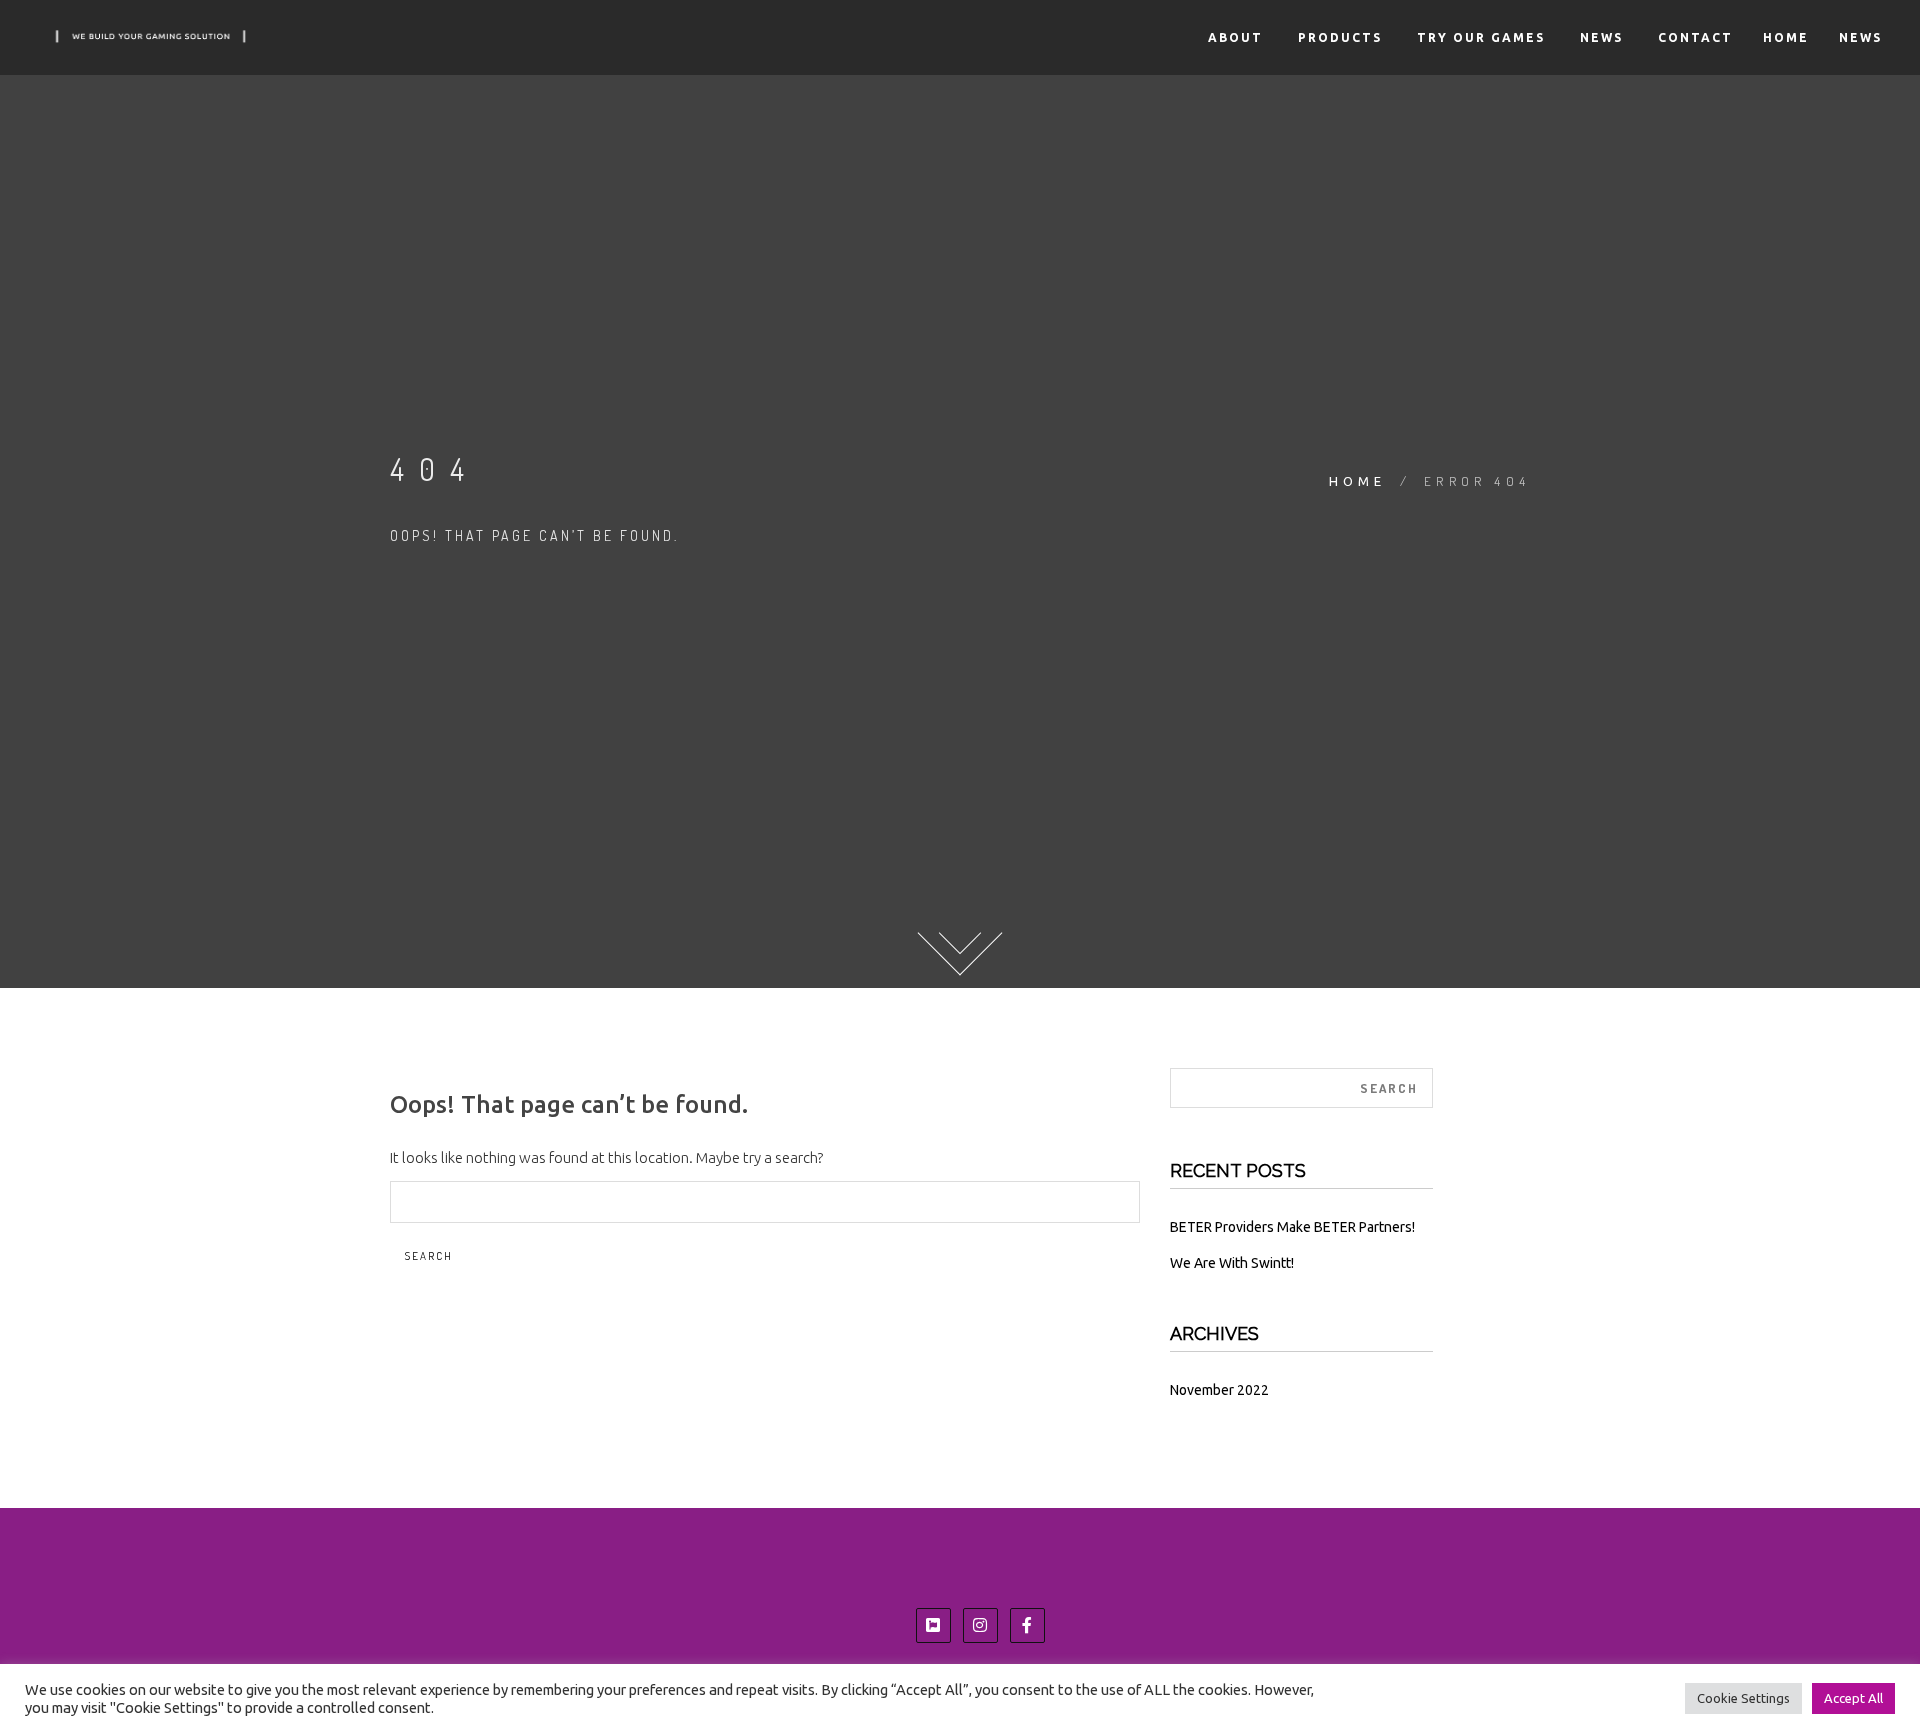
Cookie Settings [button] (1743, 1698)
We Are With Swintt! (1232, 1263)
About (1233, 37)
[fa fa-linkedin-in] (933, 1625)
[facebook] (1027, 1625)
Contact (1693, 37)
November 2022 (1219, 1390)
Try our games (1478, 37)
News (1599, 37)
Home (1786, 37)
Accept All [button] (1853, 1698)
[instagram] (980, 1625)
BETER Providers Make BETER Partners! (1292, 1227)
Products (1337, 37)
